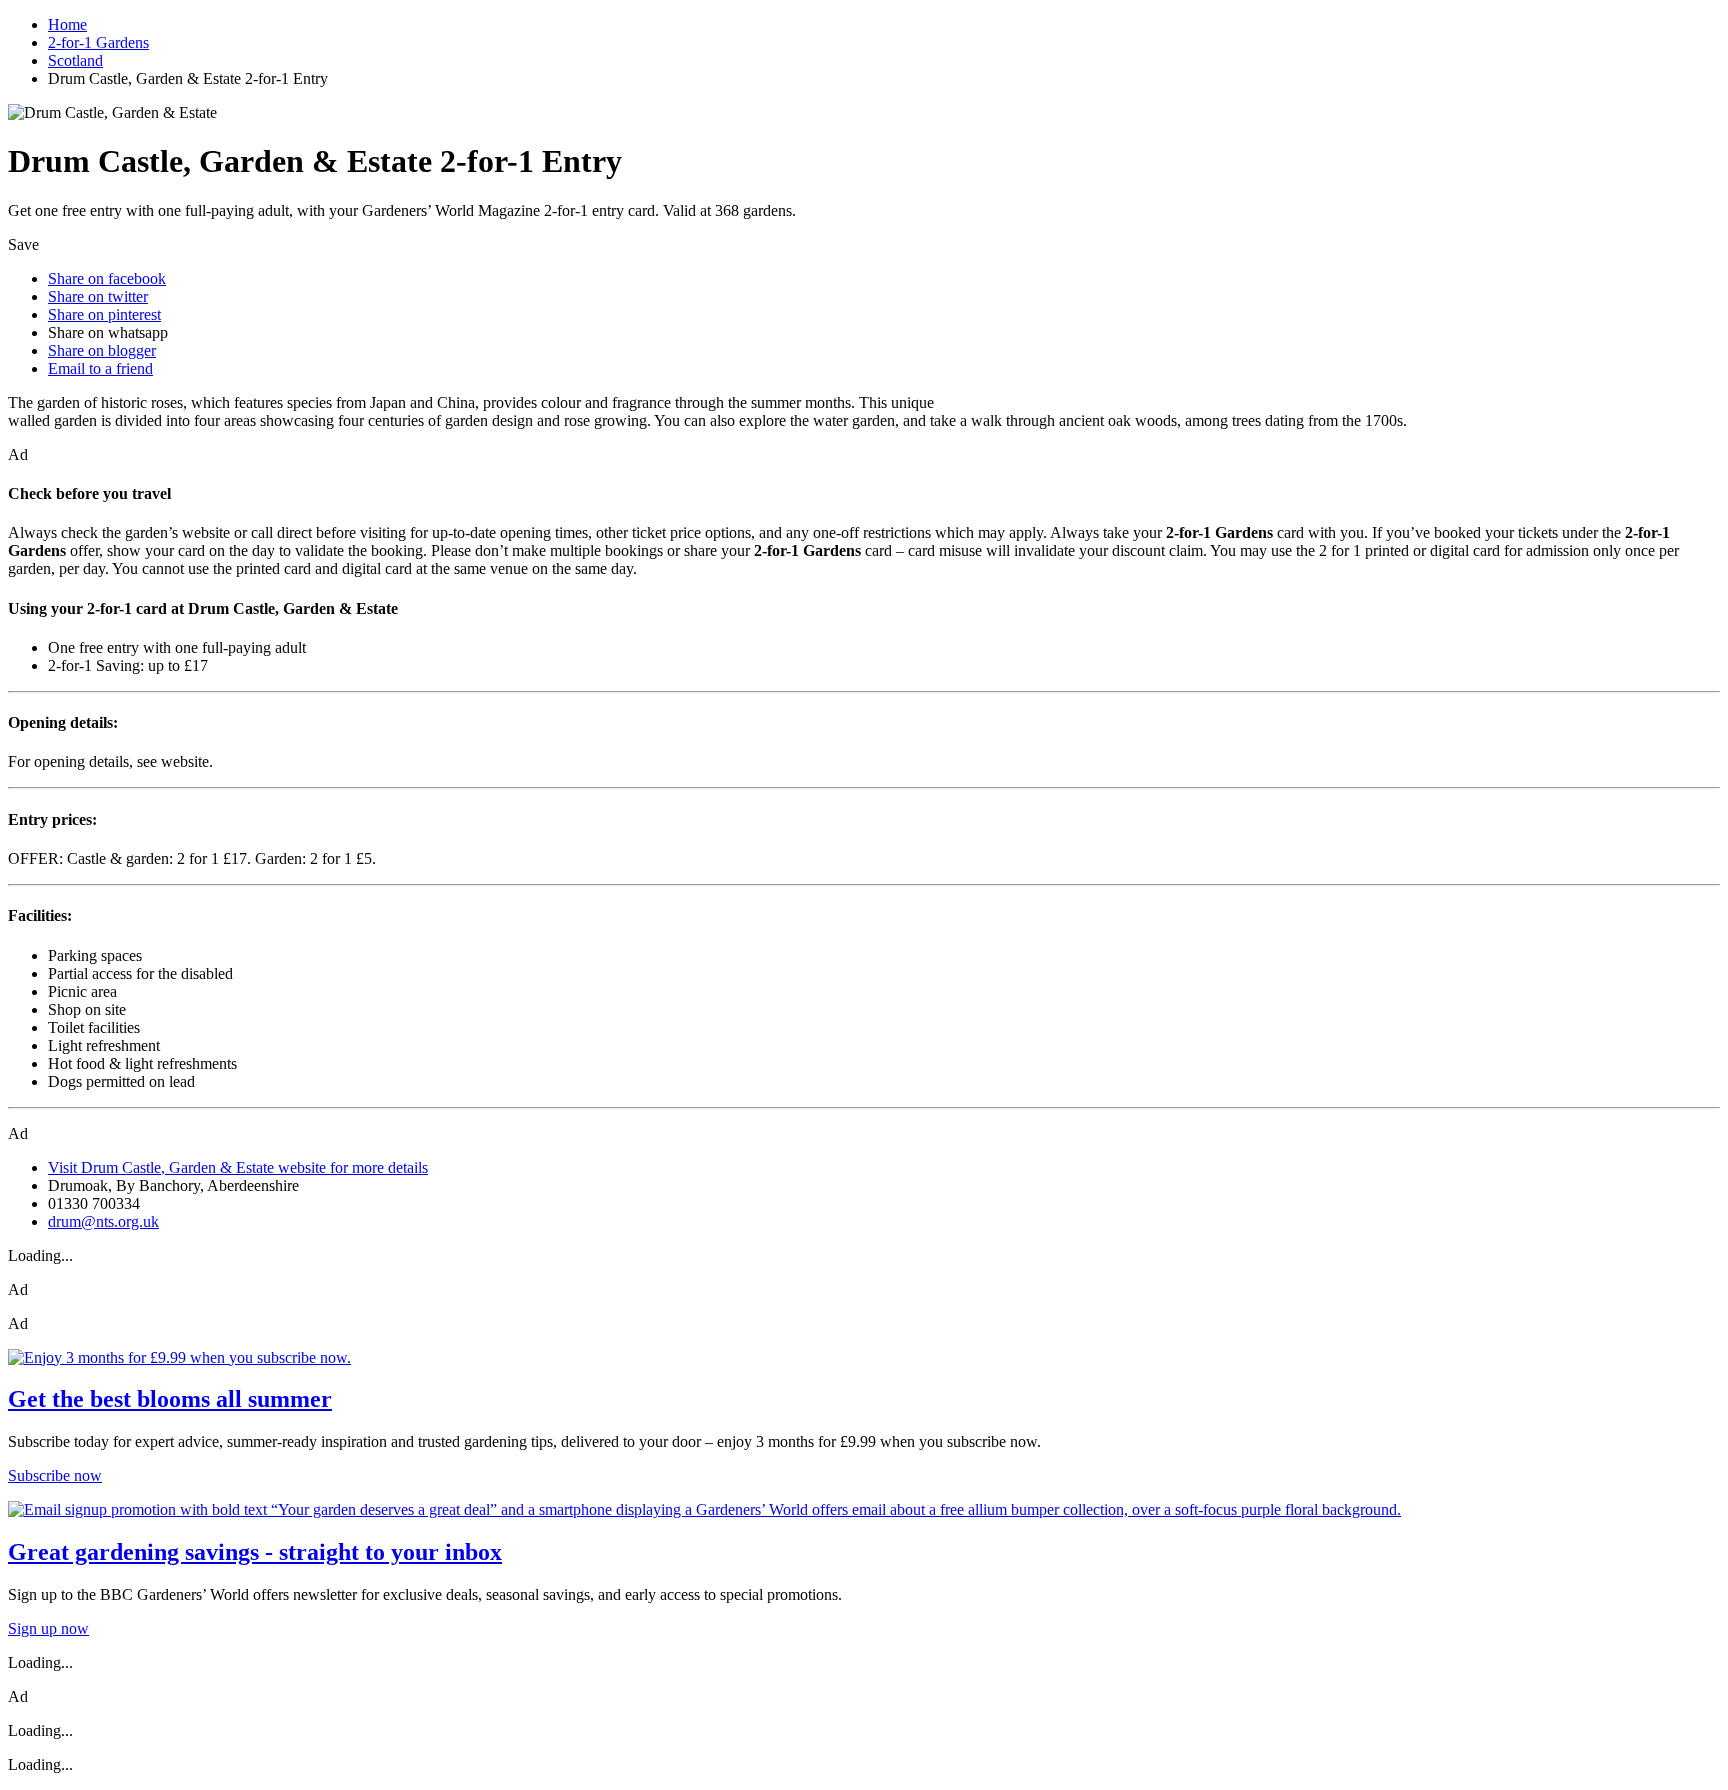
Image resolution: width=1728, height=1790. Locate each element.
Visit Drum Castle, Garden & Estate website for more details (238, 1167)
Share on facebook (107, 278)
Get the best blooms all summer (170, 1399)
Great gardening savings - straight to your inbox (255, 1552)
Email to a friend (100, 368)
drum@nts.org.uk (103, 1221)
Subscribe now (55, 1475)
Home (67, 24)
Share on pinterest (104, 314)
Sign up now (48, 1628)
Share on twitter (98, 296)
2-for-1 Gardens (98, 42)
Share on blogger (102, 350)
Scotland (75, 60)
